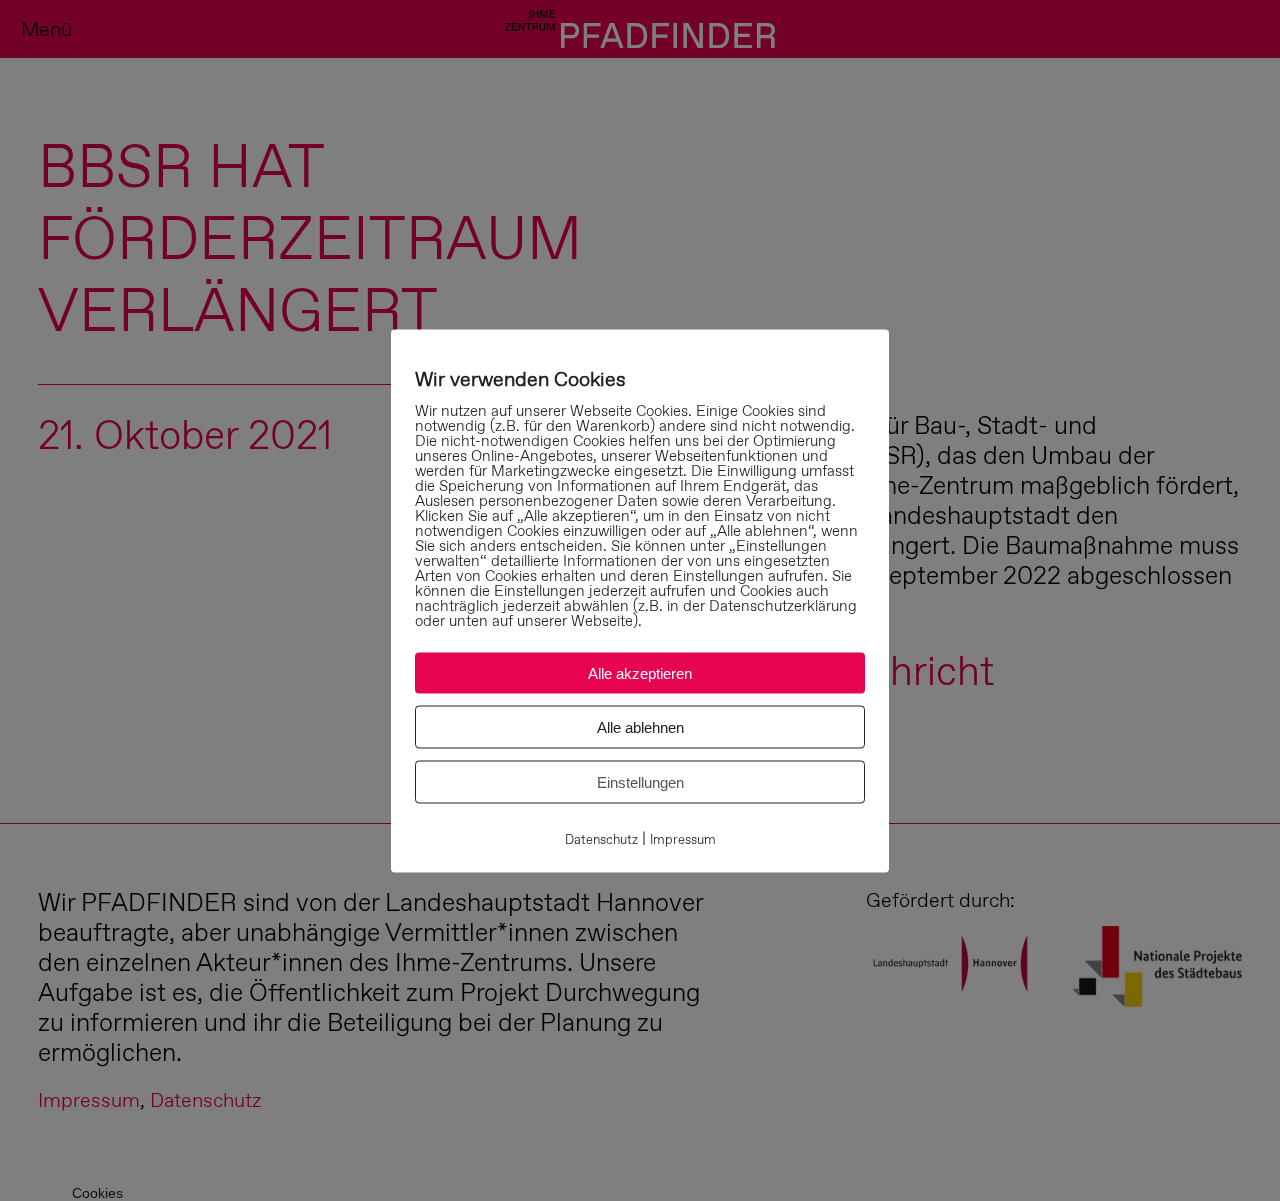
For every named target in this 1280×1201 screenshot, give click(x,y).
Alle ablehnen (640, 726)
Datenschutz (601, 838)
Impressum (683, 838)
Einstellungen (640, 781)
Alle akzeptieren (640, 672)
